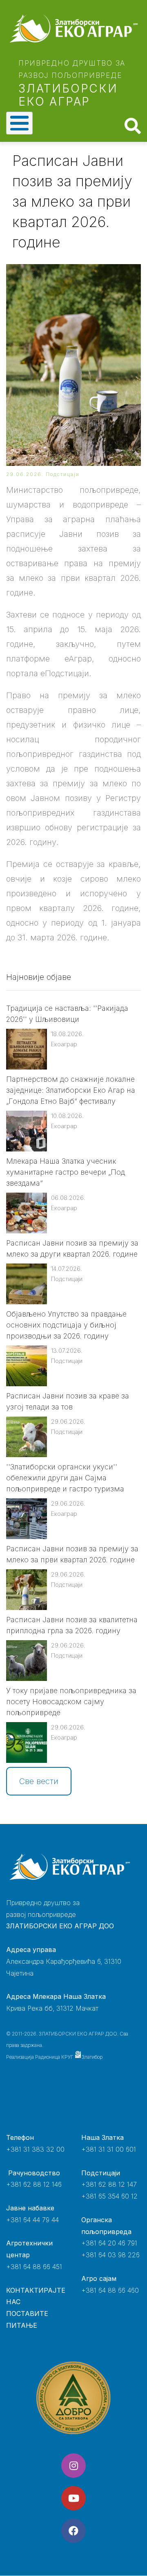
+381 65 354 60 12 (109, 2196)
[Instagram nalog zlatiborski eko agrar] (73, 2466)
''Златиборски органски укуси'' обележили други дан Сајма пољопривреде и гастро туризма (65, 1478)
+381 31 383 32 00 (35, 2149)
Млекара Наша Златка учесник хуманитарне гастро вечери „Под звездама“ (66, 1172)
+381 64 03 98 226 (110, 2255)
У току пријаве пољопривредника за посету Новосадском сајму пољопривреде (71, 1702)
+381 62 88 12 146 (34, 2184)
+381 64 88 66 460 (110, 2290)
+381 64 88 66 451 (34, 2267)
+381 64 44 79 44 (32, 2220)
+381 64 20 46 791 (109, 2243)
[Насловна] (73, 29)
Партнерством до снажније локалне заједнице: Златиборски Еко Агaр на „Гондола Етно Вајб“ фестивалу (71, 1090)
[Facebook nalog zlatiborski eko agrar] (73, 2531)
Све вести (39, 1781)
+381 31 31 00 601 (109, 2149)
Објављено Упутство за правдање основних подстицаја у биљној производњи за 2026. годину (66, 1325)
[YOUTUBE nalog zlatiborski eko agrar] (73, 2498)
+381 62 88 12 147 (109, 2184)
